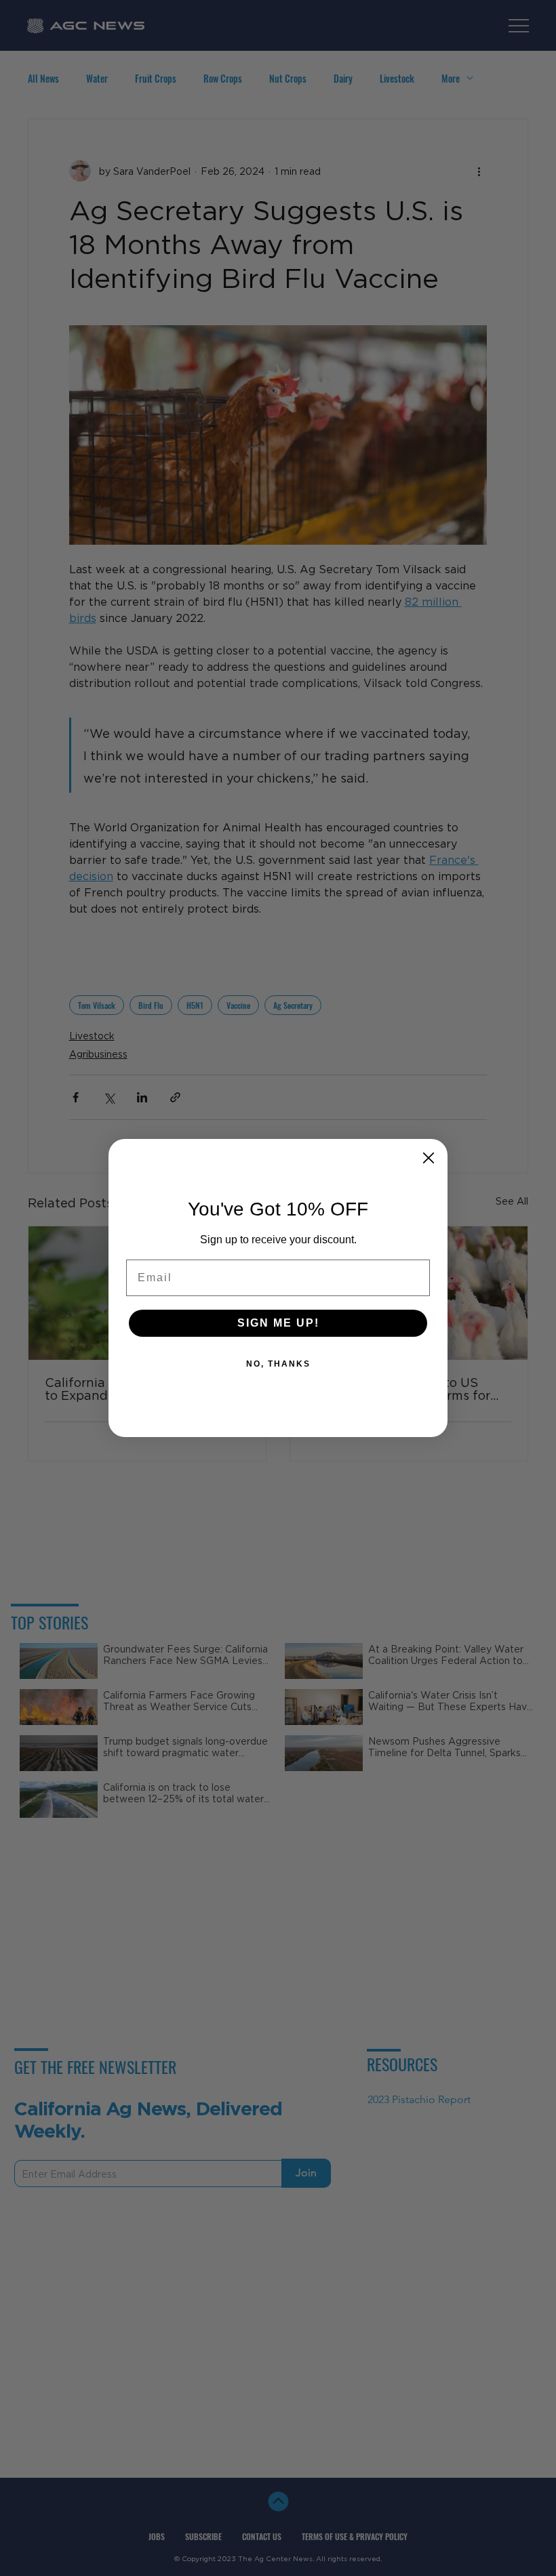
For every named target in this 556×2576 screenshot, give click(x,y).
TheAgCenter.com (277, 1384)
